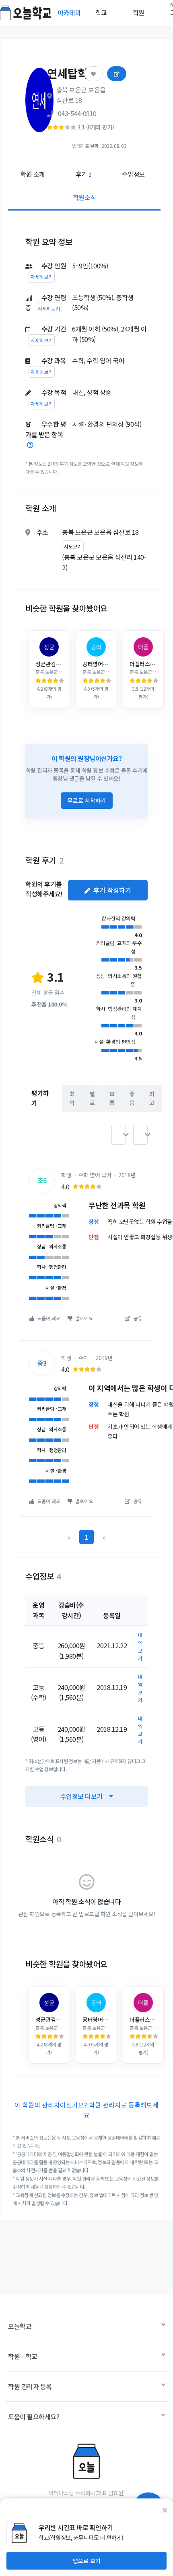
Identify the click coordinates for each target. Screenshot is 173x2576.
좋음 (132, 1098)
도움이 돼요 (48, 1318)
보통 (112, 1098)
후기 (83, 174)
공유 (137, 1318)
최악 (72, 1098)
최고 (152, 1098)
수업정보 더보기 (81, 1796)
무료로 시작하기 (87, 800)
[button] (119, 1135)
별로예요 (83, 1318)
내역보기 (140, 1646)
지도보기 (73, 546)
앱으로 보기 (87, 2561)
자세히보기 (42, 277)
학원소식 (84, 197)
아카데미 (70, 12)
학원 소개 (33, 174)
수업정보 (134, 174)
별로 (92, 1098)
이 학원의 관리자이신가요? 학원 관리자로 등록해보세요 (86, 2110)
